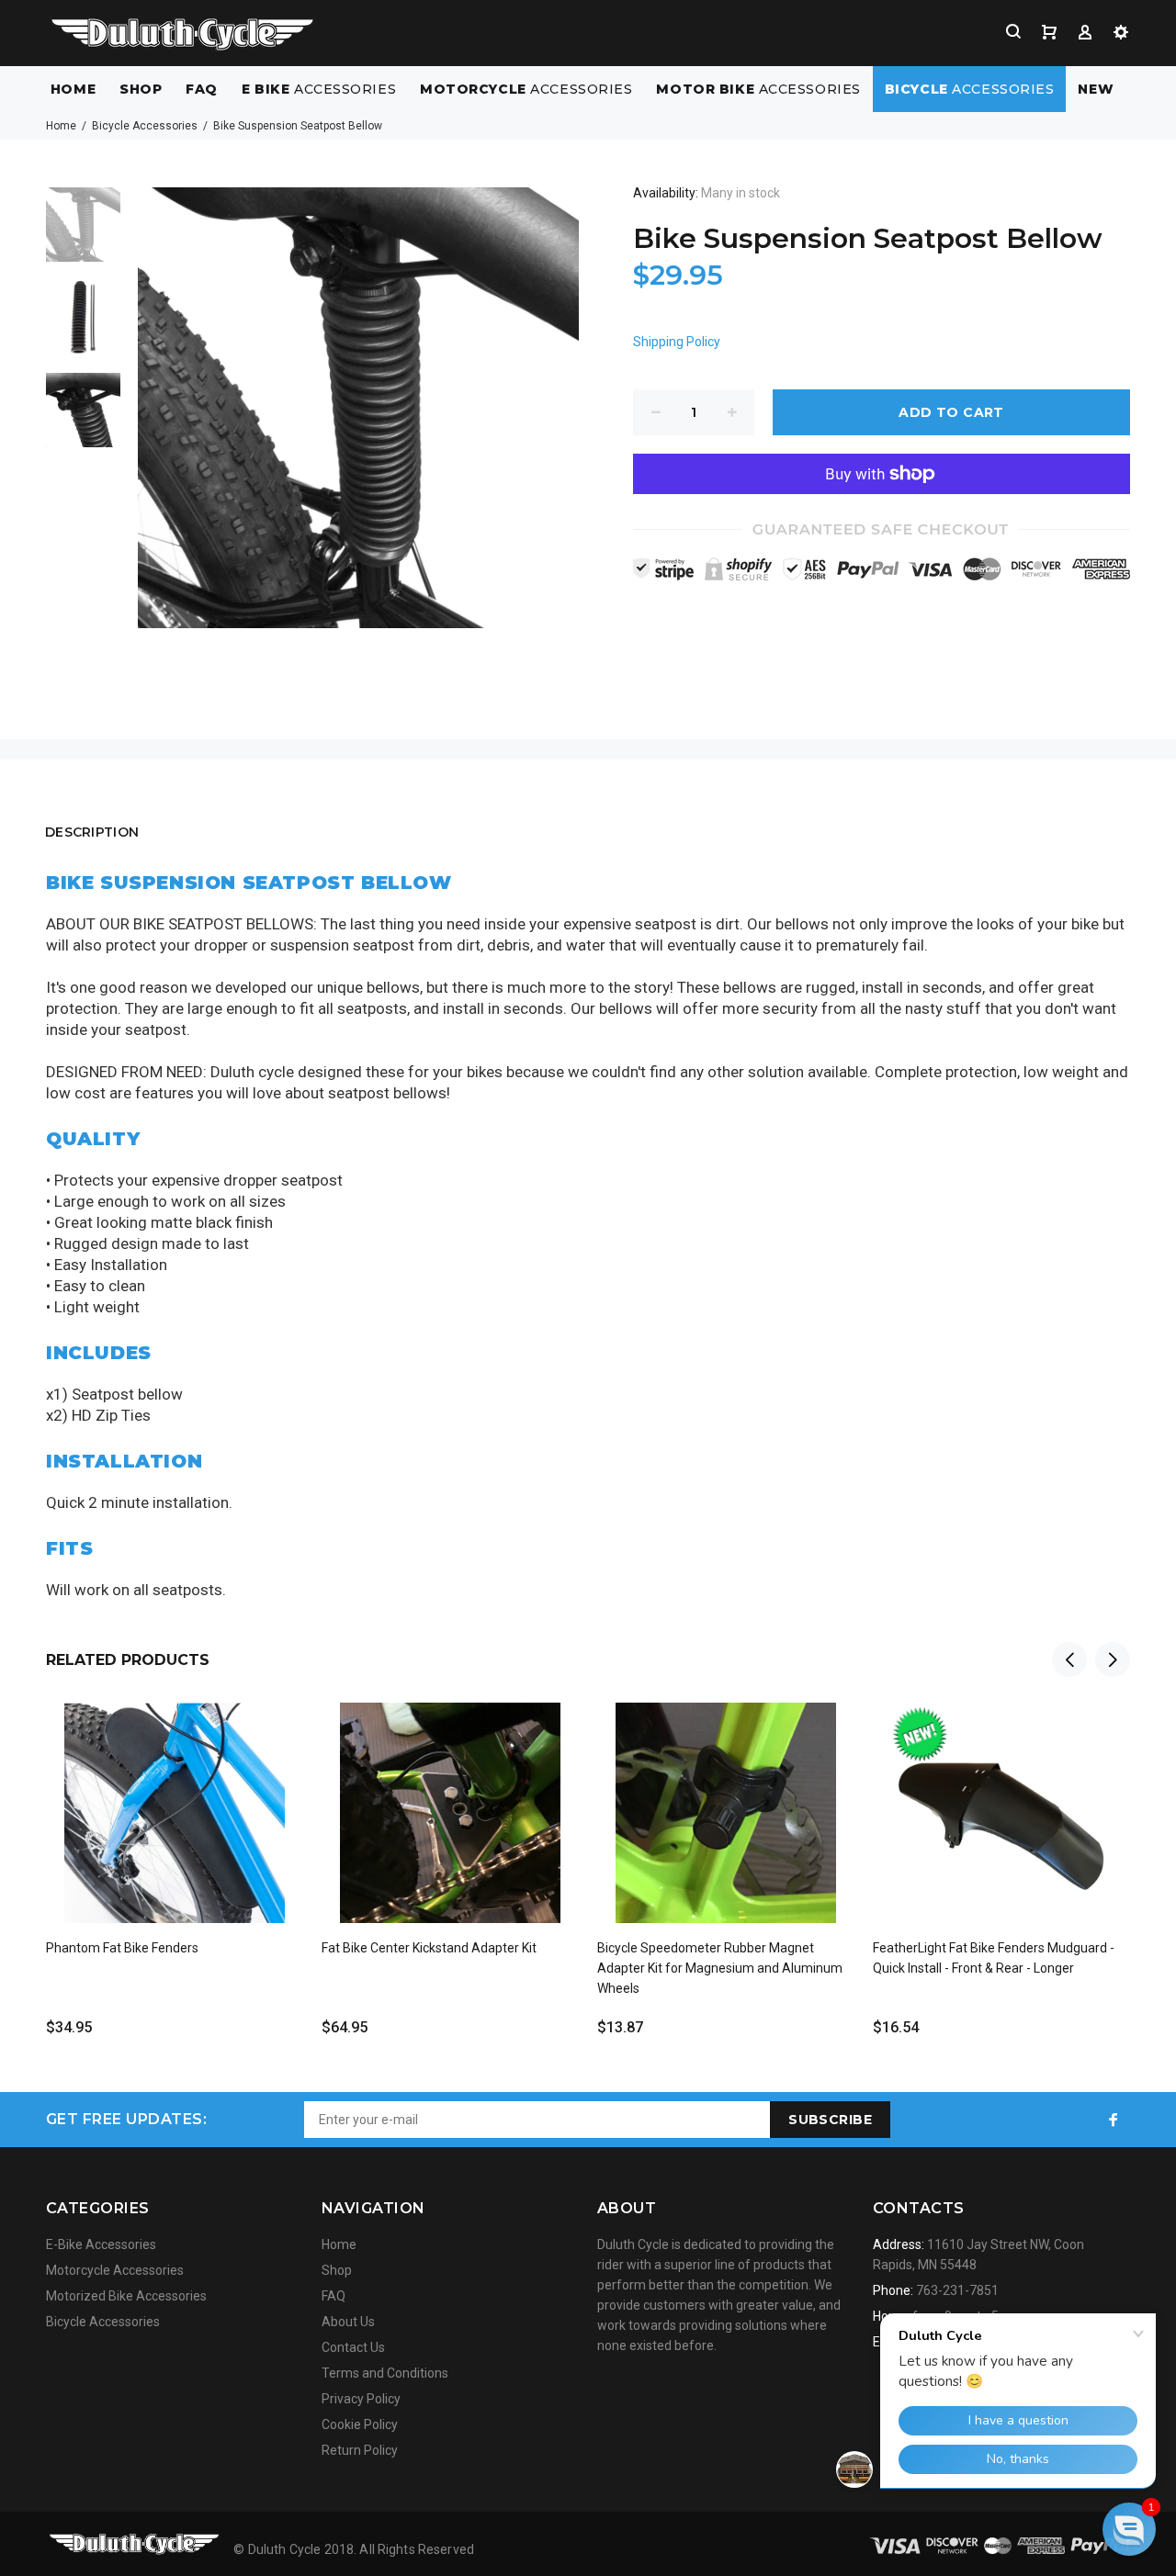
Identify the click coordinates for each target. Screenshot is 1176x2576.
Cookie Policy (360, 2424)
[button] (1129, 2529)
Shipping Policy (677, 342)
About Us (348, 2322)
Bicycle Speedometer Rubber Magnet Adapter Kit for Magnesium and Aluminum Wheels (720, 1968)
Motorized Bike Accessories (126, 2296)
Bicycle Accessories (145, 126)
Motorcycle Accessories (115, 2270)
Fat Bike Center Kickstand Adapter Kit (429, 1948)
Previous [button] (1069, 1659)
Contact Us (353, 2347)
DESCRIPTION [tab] (92, 832)
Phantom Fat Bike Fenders (122, 1948)
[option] (83, 234)
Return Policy (360, 2450)
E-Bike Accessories (101, 2244)
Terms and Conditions (385, 2373)
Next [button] (1113, 1659)
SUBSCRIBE (830, 2120)
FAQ (334, 2296)
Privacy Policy (361, 2399)
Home (61, 126)
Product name (154, 2503)
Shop (337, 2270)
